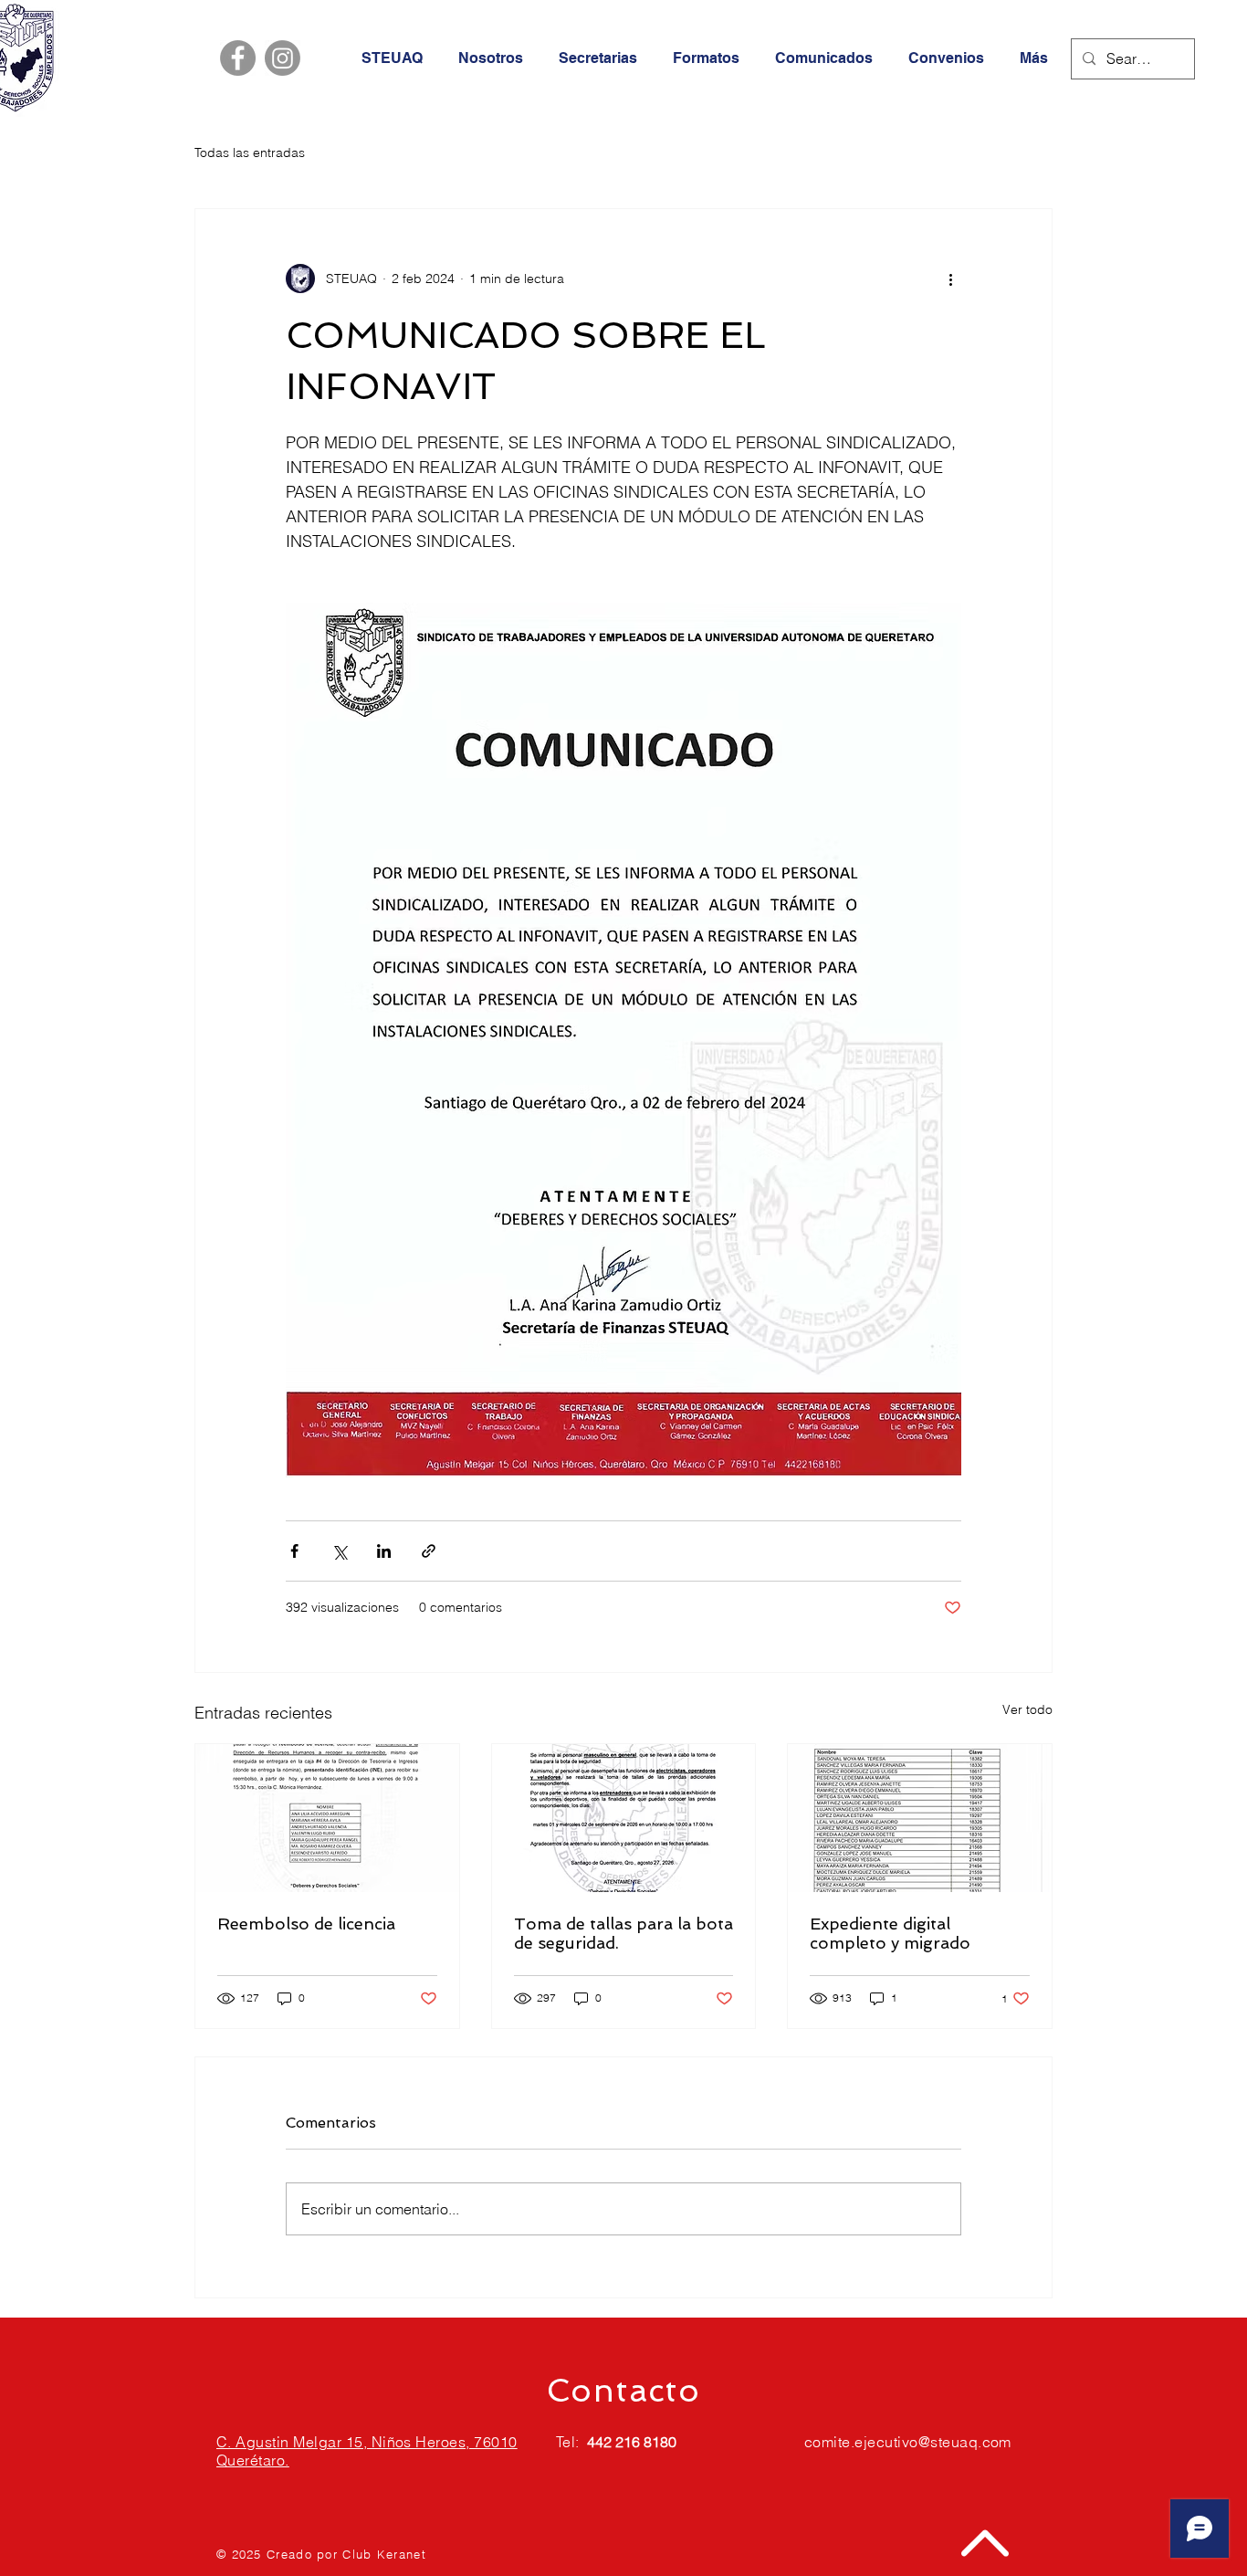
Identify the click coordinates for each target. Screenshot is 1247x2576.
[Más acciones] (950, 279)
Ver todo (1027, 1709)
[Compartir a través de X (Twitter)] (339, 1551)
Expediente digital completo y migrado (890, 1933)
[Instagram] (283, 58)
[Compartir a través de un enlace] (429, 1551)
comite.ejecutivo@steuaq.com (908, 2442)
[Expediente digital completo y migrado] (920, 1818)
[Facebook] (238, 58)
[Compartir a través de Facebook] (294, 1551)
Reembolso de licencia (306, 1924)
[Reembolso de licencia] (327, 1818)
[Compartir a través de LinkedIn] (384, 1551)
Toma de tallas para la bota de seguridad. (623, 1933)
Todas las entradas (250, 152)
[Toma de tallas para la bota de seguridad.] (624, 1818)
